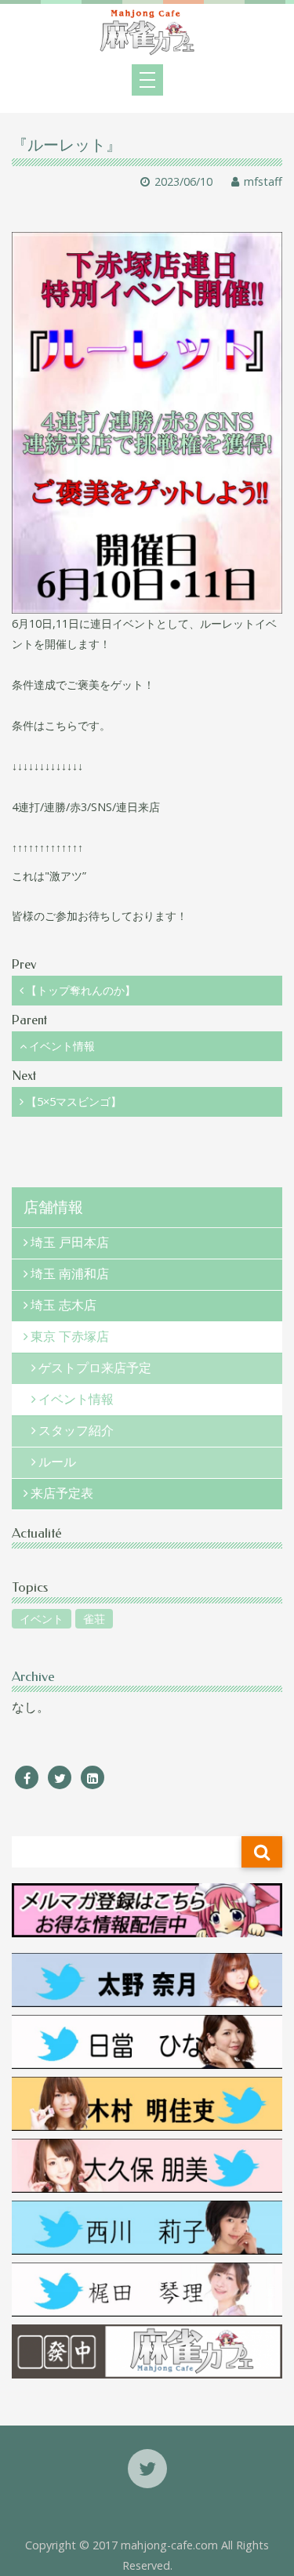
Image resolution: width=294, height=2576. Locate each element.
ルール (57, 1462)
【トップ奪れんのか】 (81, 990)
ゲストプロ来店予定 (95, 1368)
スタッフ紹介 (76, 1431)
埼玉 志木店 (64, 1305)
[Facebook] (27, 1778)
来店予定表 (62, 1493)
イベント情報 (62, 1046)
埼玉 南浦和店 (70, 1274)
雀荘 (94, 1619)
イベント (42, 1619)
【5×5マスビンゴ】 (74, 1101)
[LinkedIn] (93, 1778)
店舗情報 (53, 1207)
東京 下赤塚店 (70, 1337)
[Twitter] (60, 1778)
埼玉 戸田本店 (70, 1243)
